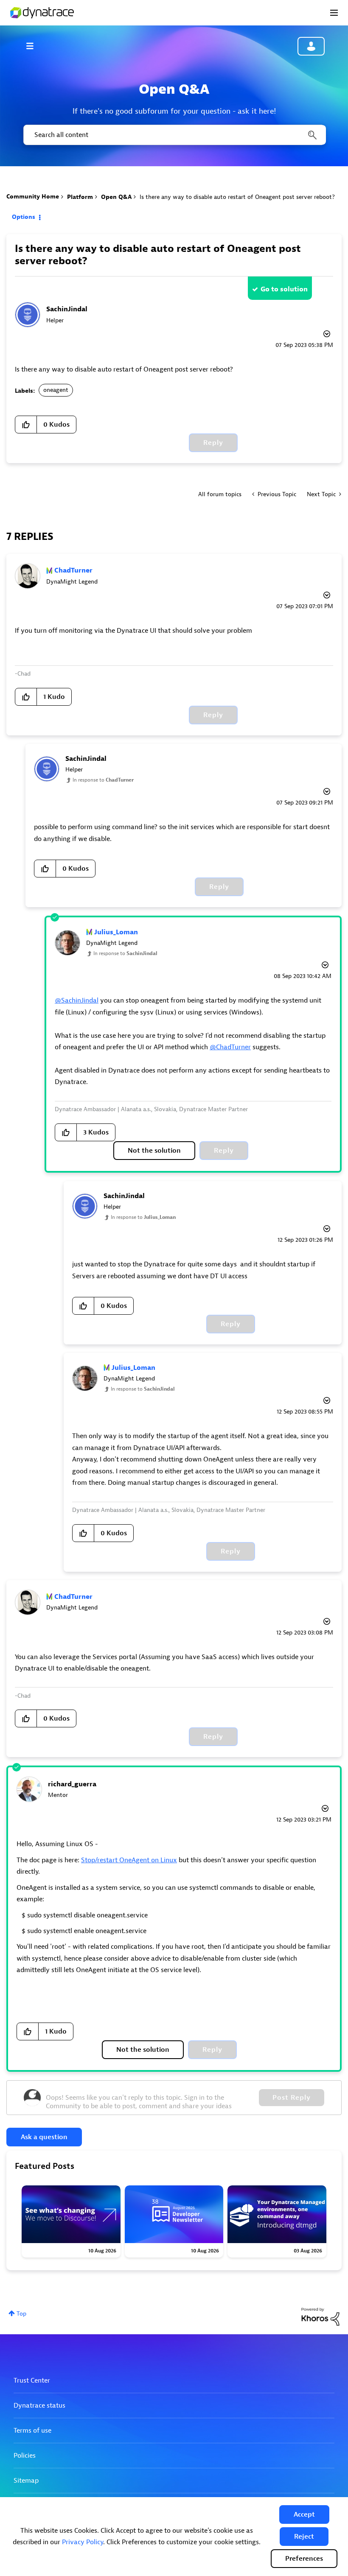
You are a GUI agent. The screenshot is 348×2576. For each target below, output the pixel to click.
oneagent (56, 390)
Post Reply (292, 2098)
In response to (103, 780)
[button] (304, 2515)
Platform (80, 197)
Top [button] (21, 2314)
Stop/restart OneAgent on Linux (129, 1860)
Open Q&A (116, 197)
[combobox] (174, 135)
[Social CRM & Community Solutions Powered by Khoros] (320, 2316)
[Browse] (34, 46)
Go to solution (284, 289)
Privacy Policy (83, 2542)
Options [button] (24, 217)
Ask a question (44, 2137)
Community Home (33, 197)
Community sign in (311, 46)
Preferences (304, 2559)
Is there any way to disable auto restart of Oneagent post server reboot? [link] (237, 197)
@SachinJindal (77, 1000)
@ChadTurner (230, 1047)
